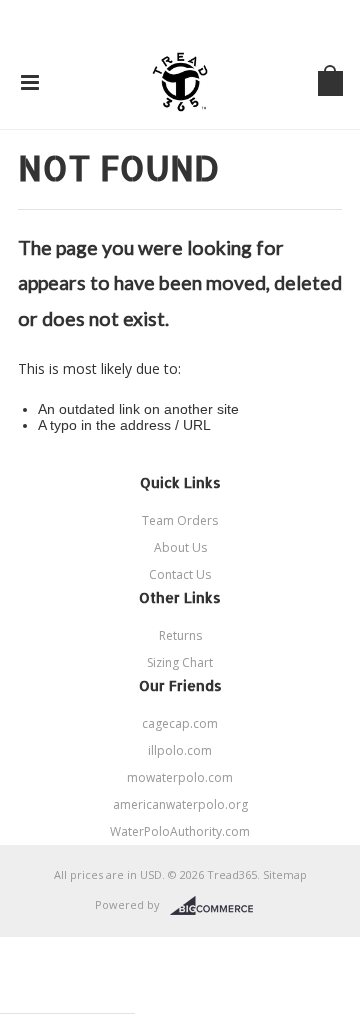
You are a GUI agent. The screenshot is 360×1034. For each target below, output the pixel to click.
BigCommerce (217, 906)
